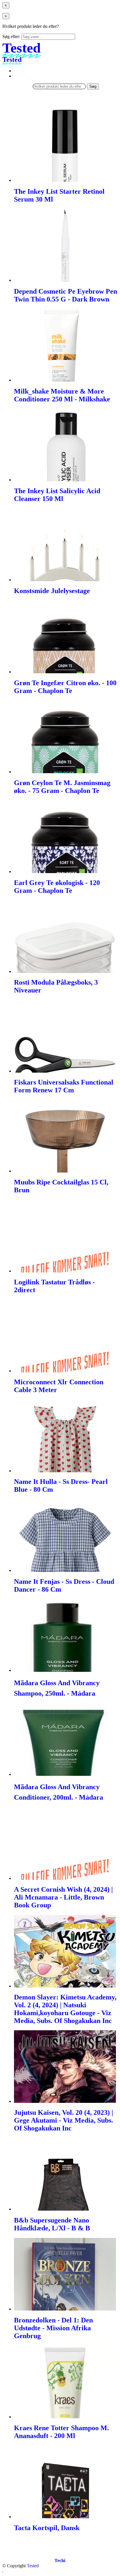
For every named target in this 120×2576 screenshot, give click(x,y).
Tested (33, 2566)
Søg (93, 86)
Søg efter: (11, 36)
